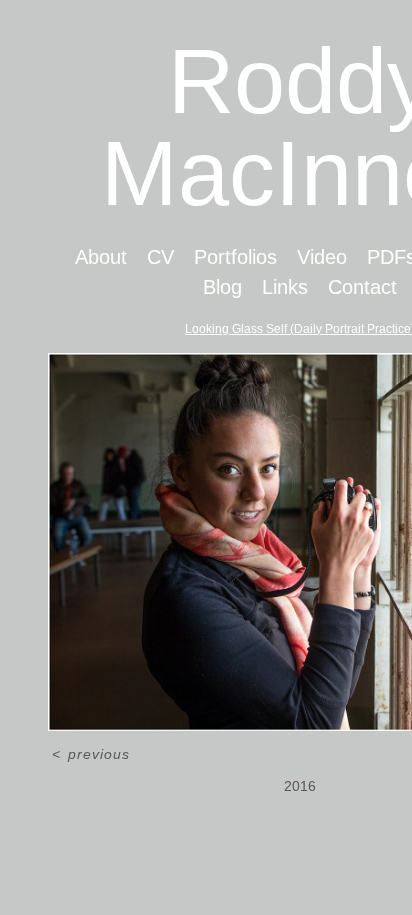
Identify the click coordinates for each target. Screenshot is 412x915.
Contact (362, 287)
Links (285, 287)
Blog (222, 287)
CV (160, 257)
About (101, 257)
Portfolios (235, 257)
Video (322, 257)
